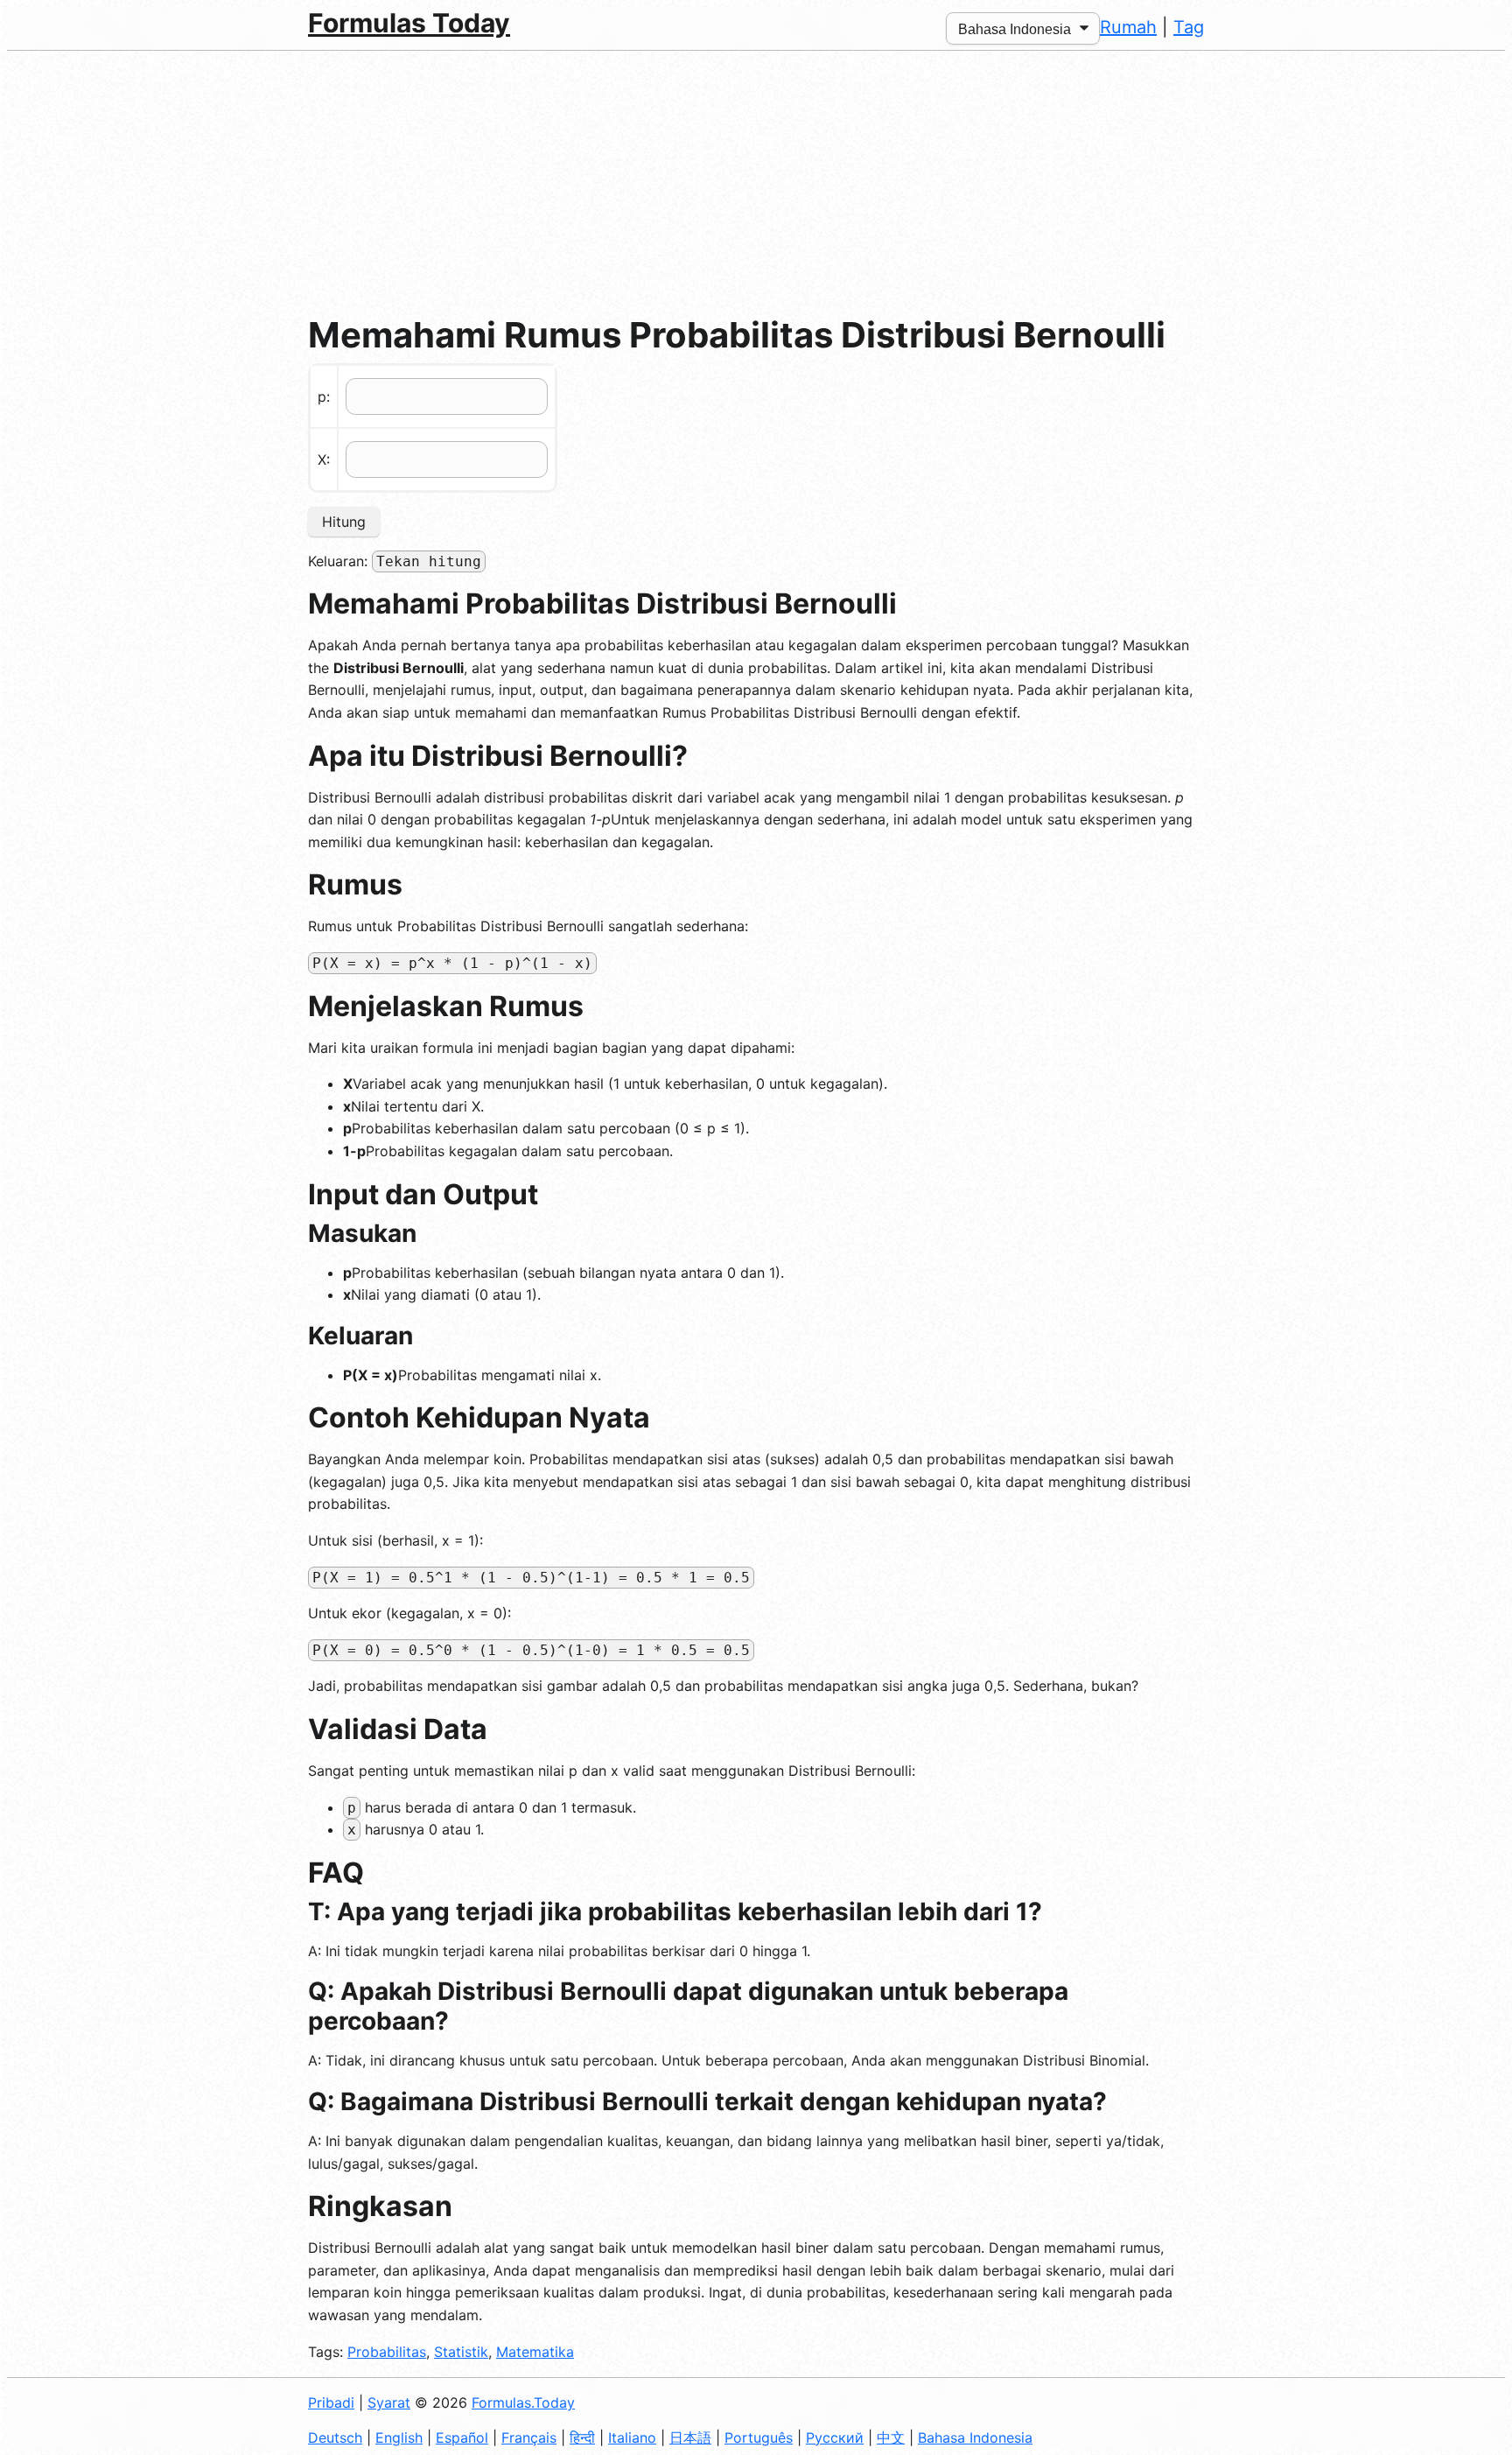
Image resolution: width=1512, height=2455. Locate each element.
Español (462, 2437)
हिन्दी (582, 2437)
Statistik (461, 2352)
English (399, 2437)
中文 (891, 2437)
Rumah (1128, 27)
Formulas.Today (523, 2402)
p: (324, 396)
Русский (835, 2437)
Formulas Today (409, 23)
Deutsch (335, 2437)
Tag (1189, 27)
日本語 (690, 2437)
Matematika (535, 2352)
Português (759, 2437)
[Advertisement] (756, 182)
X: (324, 459)
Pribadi (331, 2402)
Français (529, 2437)
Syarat (389, 2402)
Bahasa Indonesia (975, 2437)
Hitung (344, 522)
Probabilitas (387, 2352)
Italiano (632, 2437)
